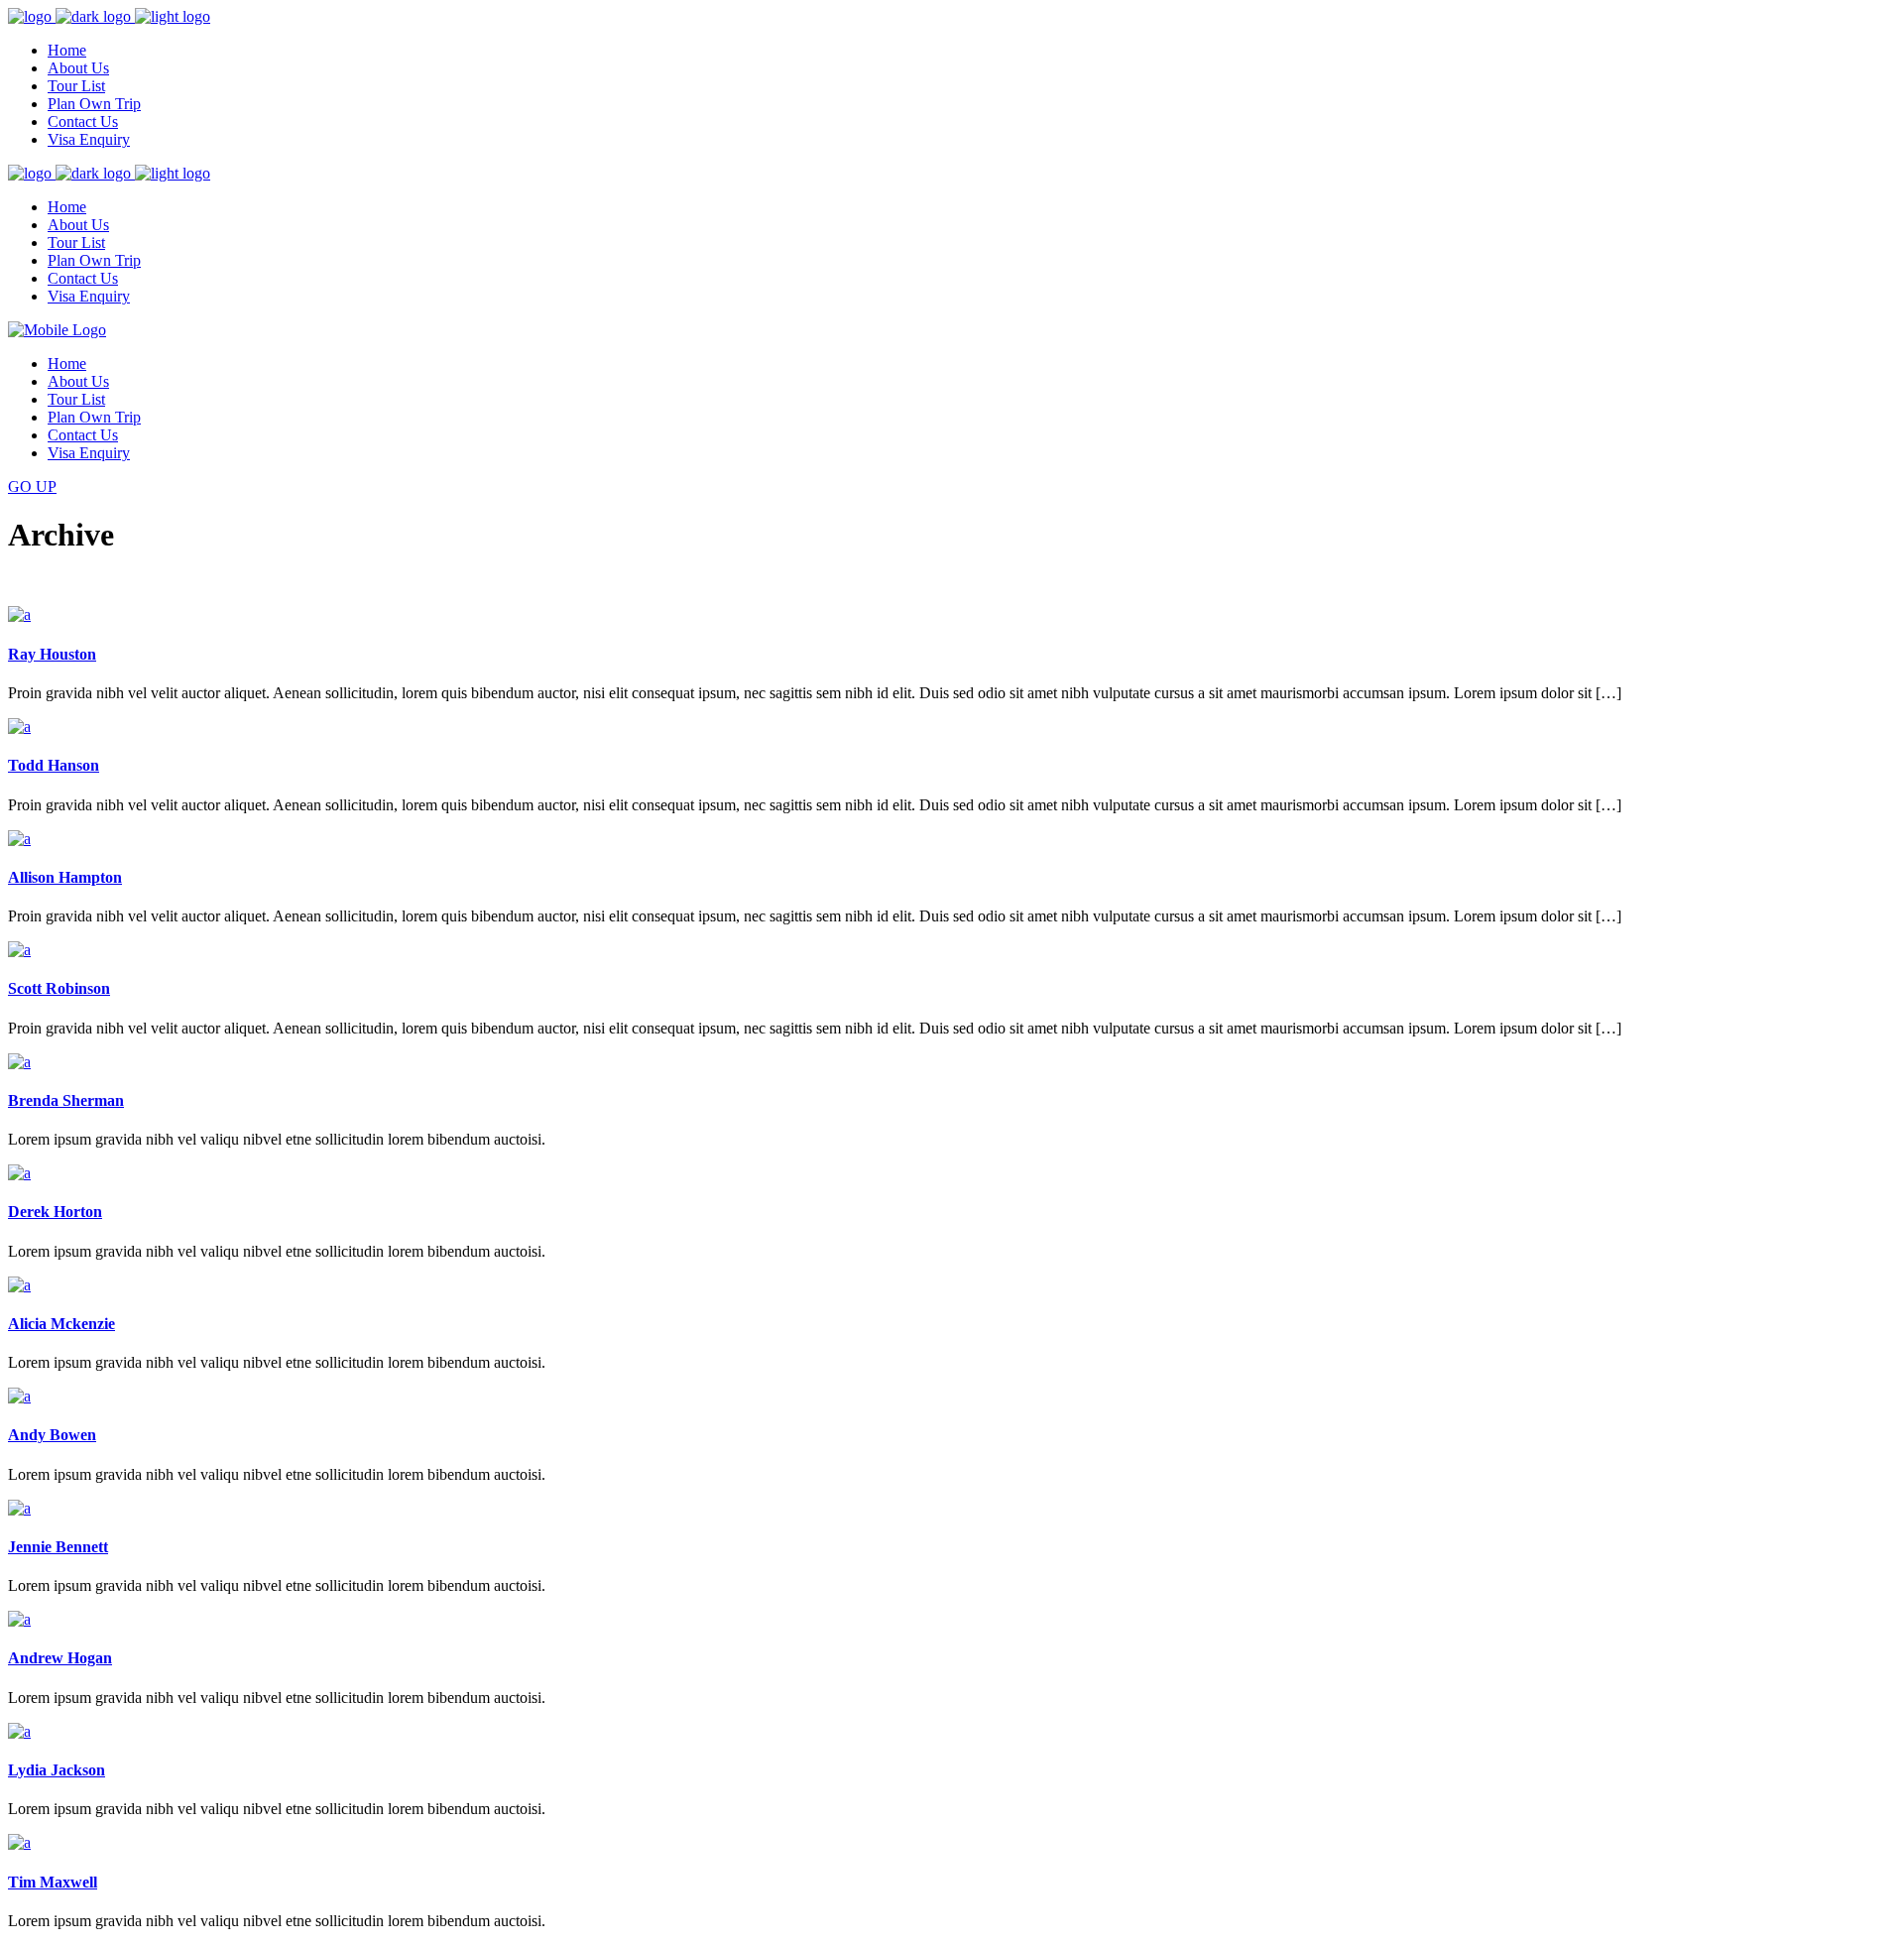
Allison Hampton (65, 877)
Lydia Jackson (57, 1770)
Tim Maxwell (53, 1882)
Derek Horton (55, 1212)
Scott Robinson (59, 988)
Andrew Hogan (60, 1658)
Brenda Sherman (66, 1100)
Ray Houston (52, 654)
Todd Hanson (54, 765)
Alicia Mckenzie (61, 1324)
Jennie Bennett (58, 1547)
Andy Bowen (52, 1435)
